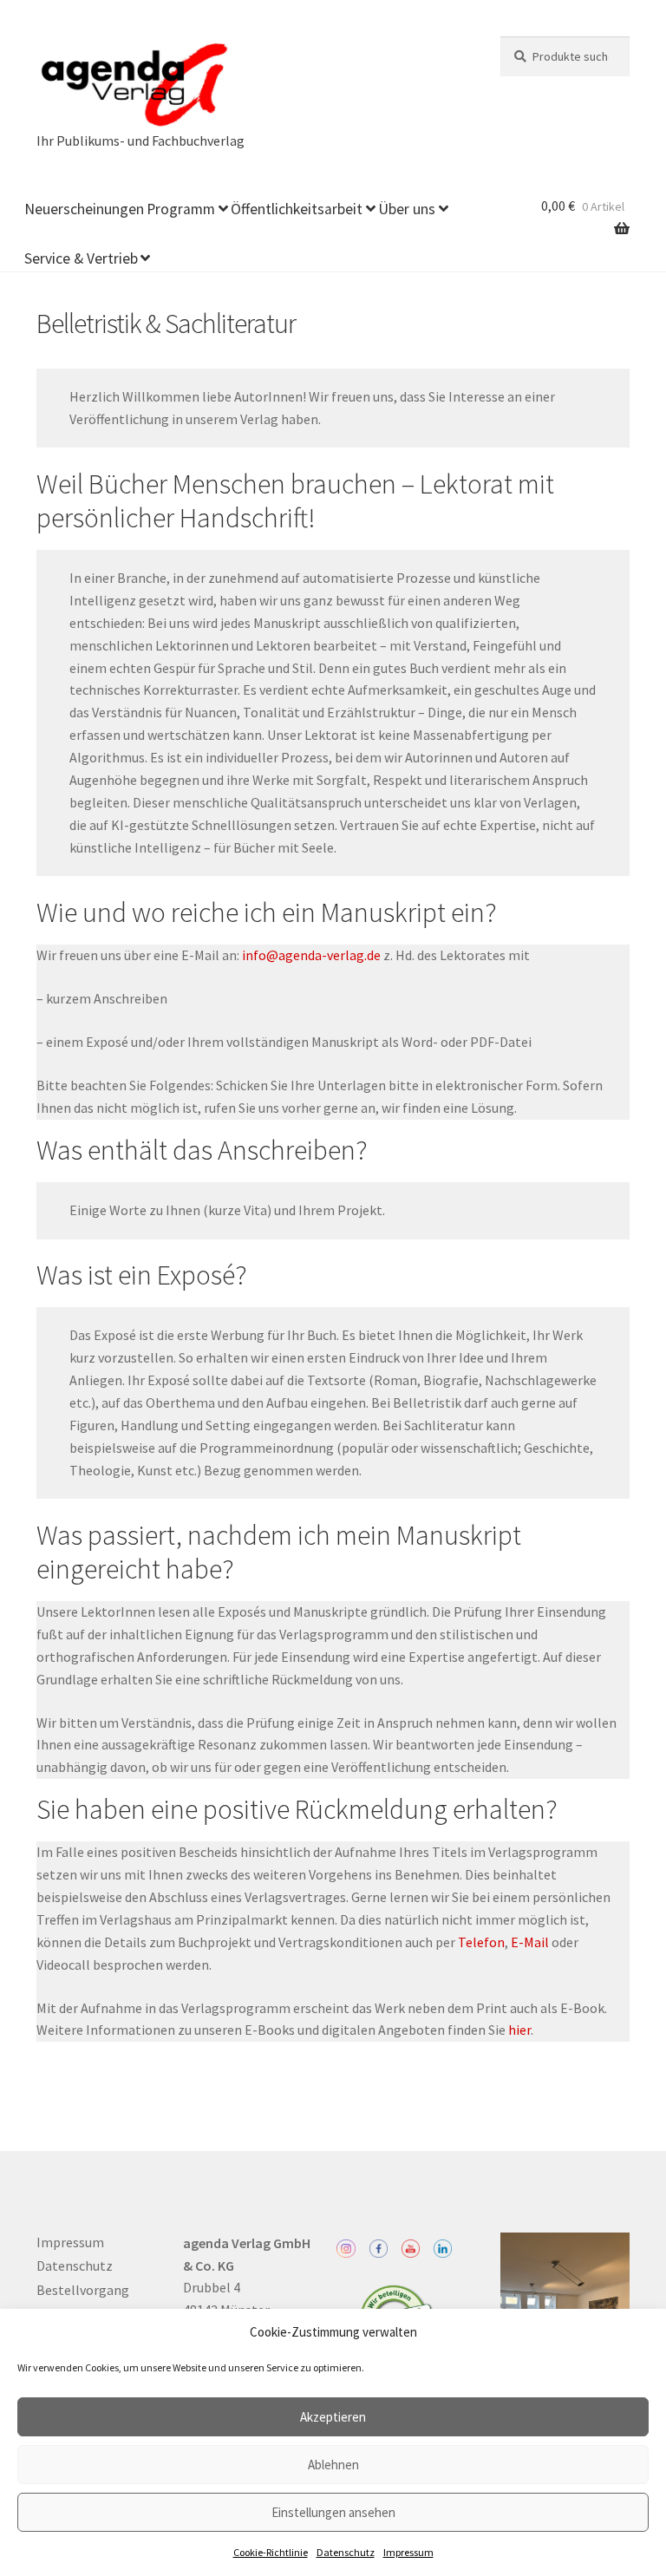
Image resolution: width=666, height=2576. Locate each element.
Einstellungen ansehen (333, 2512)
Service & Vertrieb (81, 258)
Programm (181, 209)
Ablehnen (333, 2465)
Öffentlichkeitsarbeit (297, 209)
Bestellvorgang (83, 2290)
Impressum (408, 2552)
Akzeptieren (333, 2417)
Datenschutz (346, 2552)
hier (519, 2030)
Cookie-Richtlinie (271, 2552)
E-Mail (530, 1942)
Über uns (407, 209)
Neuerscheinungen (84, 209)
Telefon (481, 1942)
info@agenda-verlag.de (311, 955)
